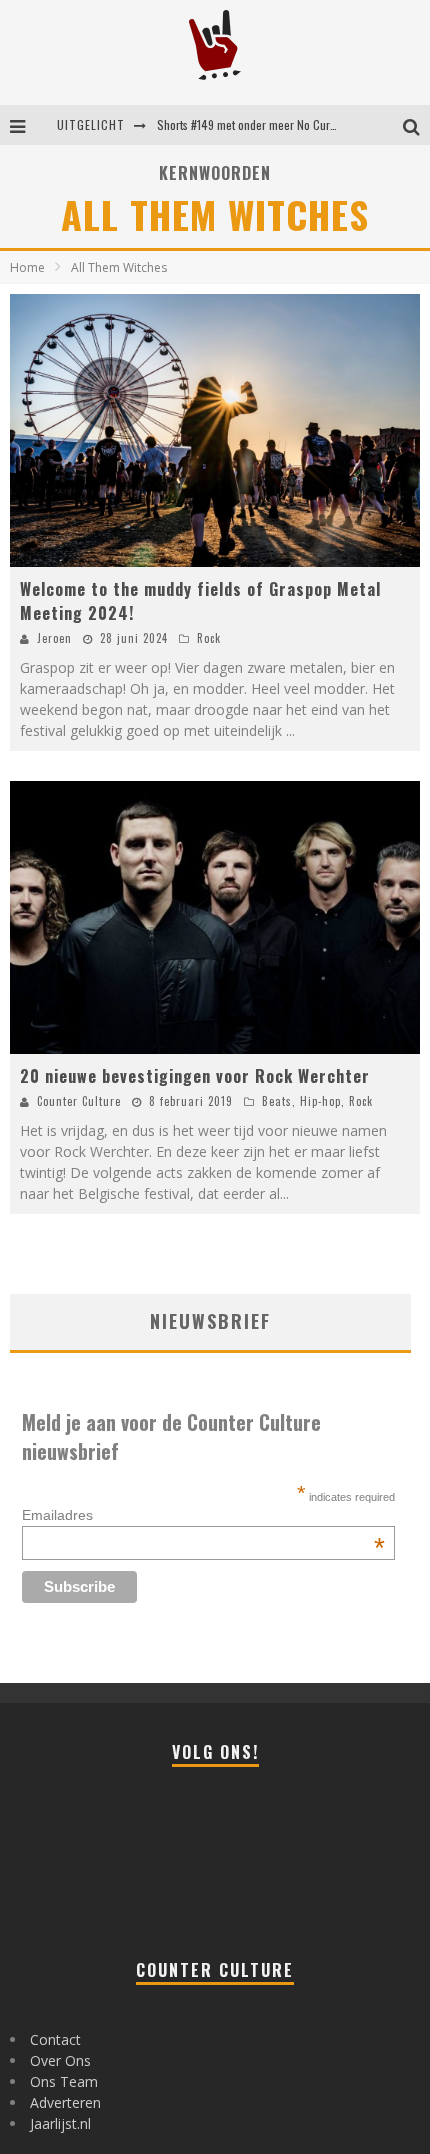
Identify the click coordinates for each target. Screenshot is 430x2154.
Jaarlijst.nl (60, 2123)
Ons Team (64, 2081)
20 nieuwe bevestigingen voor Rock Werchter (195, 1076)
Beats (277, 1101)
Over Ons (60, 2060)
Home (27, 267)
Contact (55, 2039)
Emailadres (203, 1515)
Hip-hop (320, 1101)
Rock (209, 638)
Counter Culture (79, 1101)
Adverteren (65, 2102)
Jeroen (54, 638)
